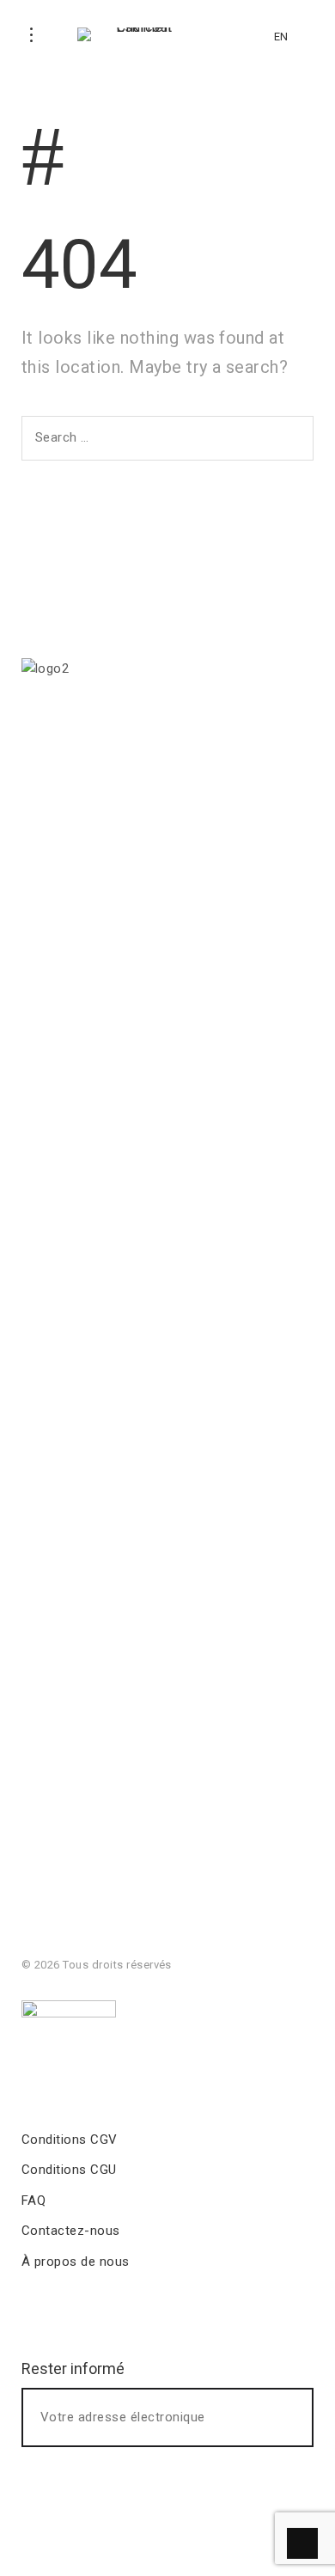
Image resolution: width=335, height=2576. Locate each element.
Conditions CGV (70, 2140)
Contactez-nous (71, 2231)
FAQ (33, 2201)
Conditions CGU (69, 2170)
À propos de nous (76, 2262)
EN (281, 37)
